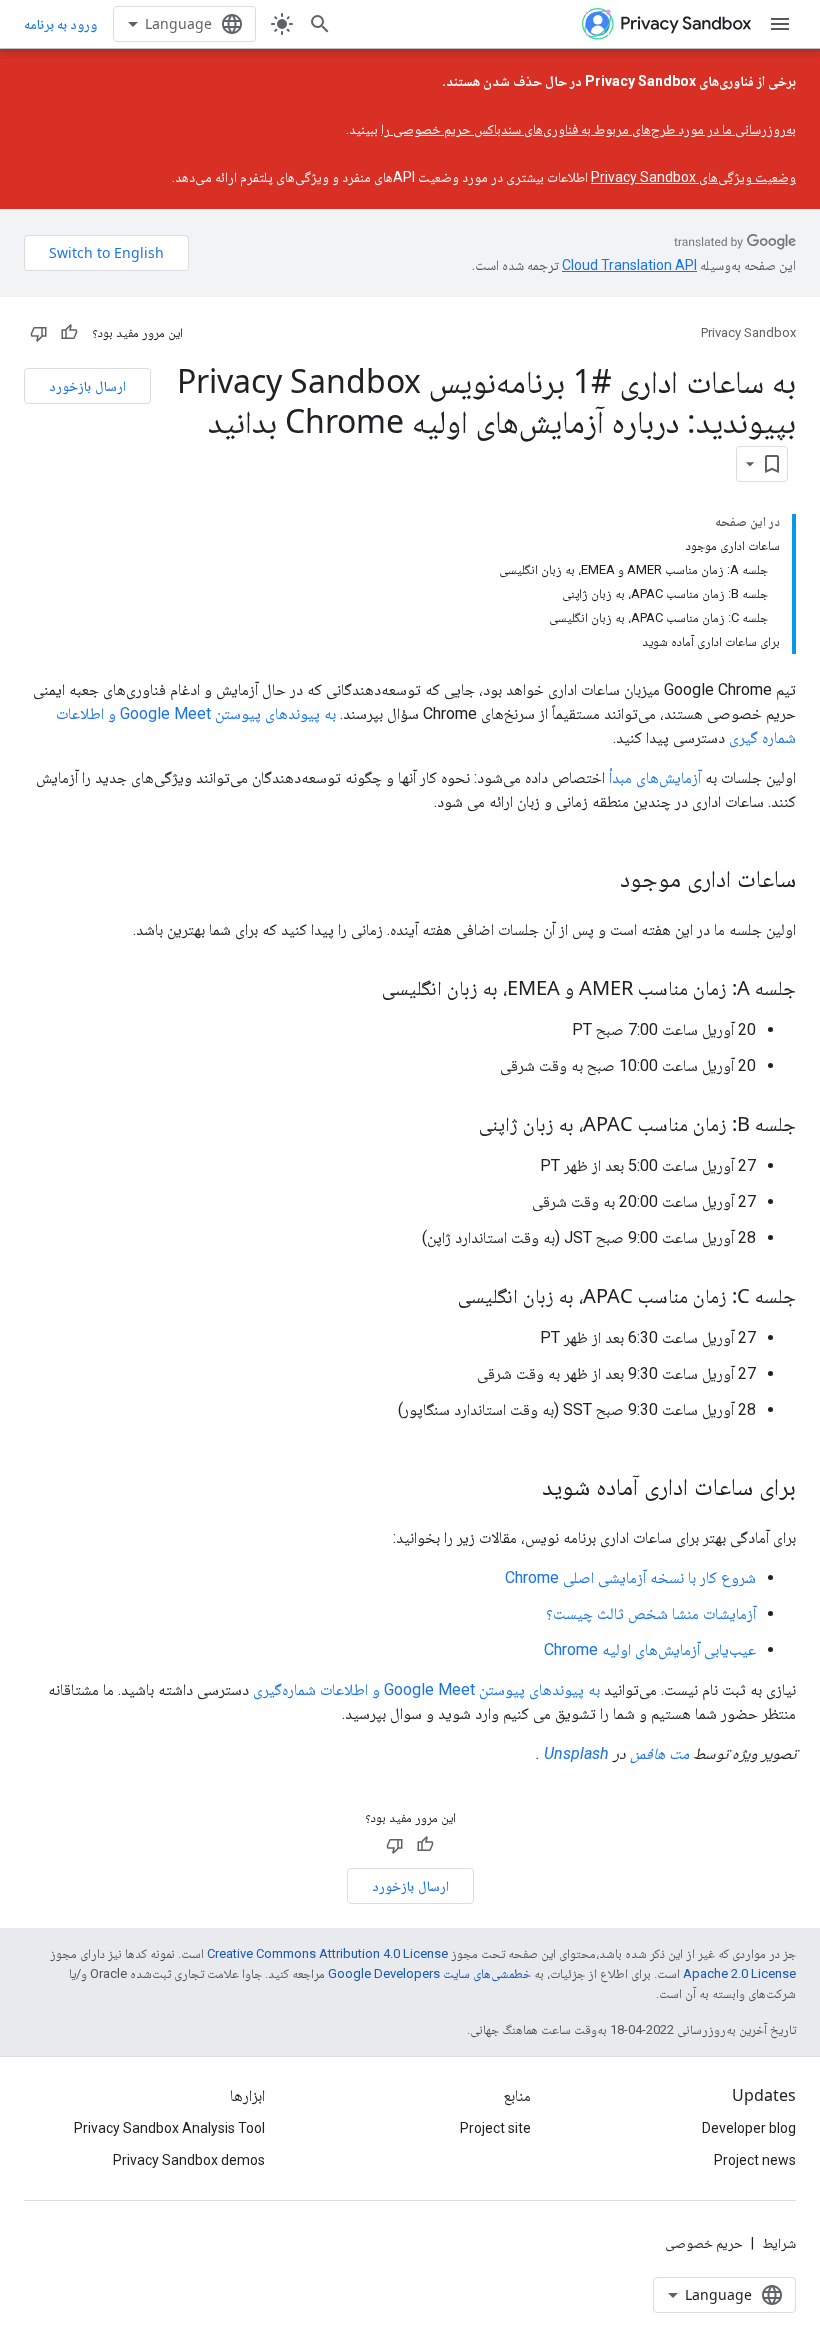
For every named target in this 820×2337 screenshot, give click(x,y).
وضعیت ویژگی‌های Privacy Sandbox (693, 177)
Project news (755, 2160)
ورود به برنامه (60, 24)
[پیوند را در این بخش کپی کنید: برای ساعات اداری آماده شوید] (522, 1489)
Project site (495, 2128)
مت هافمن (659, 1753)
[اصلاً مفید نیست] (39, 333)
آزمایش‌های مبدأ (655, 777)
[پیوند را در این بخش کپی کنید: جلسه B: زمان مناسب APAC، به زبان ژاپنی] (459, 1126)
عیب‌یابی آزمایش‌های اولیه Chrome (650, 1649)
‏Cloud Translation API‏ (629, 265)
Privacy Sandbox (748, 332)
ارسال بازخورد (87, 385)
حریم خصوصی (704, 2243)
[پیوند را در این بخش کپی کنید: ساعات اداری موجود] (600, 881)
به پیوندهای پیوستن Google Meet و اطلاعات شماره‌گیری (426, 1689)
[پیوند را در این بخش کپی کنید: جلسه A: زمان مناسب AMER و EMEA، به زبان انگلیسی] (362, 990)
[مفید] (69, 333)
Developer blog (749, 2128)
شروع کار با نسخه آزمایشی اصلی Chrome (630, 1577)
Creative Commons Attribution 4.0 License (327, 1953)
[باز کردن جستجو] (320, 24)
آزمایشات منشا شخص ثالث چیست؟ (651, 1613)
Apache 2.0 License (739, 1973)
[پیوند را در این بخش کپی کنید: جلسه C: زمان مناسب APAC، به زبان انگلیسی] (438, 1298)
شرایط (779, 2243)
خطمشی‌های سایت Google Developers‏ (429, 1973)
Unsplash (576, 1753)
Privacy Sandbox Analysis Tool (169, 2128)
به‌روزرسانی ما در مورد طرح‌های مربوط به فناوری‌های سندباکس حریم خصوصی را (588, 129)
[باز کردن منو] (780, 24)
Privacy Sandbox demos (189, 2160)
